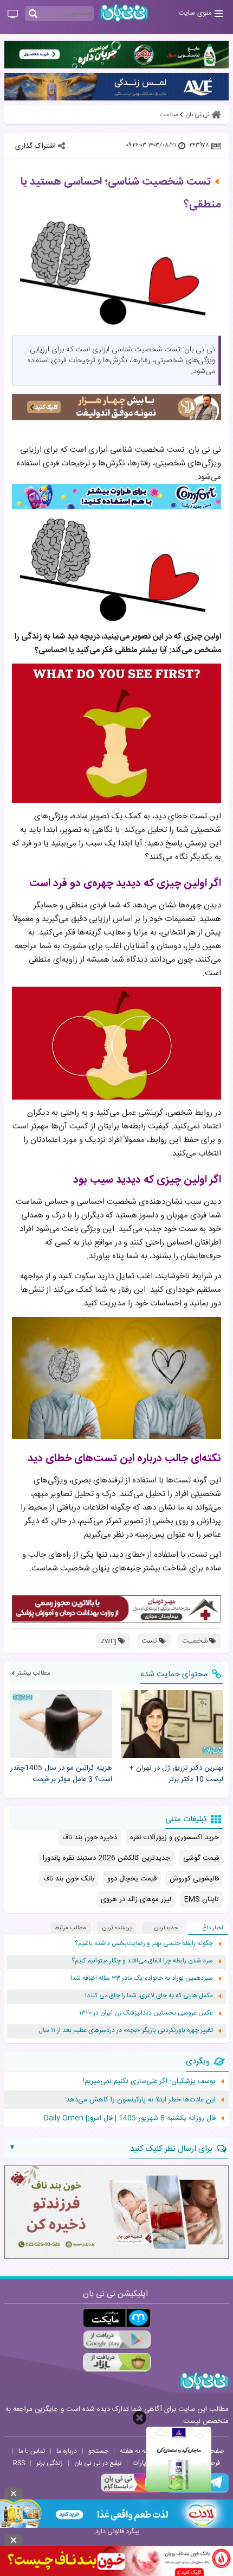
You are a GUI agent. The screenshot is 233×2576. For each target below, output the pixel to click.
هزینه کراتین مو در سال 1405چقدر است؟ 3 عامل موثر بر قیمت (61, 1774)
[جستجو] (33, 14)
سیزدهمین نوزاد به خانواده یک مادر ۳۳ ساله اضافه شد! (142, 1978)
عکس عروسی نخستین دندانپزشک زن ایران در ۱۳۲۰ (146, 2013)
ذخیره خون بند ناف (90, 1838)
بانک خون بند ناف (69, 1879)
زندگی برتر (50, 2463)
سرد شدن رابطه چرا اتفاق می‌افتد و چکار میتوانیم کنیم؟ (142, 1961)
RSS (19, 2463)
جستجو (98, 2451)
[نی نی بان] (124, 13)
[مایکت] (117, 2318)
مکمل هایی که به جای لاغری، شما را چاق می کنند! (149, 1996)
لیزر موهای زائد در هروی (136, 1899)
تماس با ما (32, 2451)
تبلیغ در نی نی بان (98, 2463)
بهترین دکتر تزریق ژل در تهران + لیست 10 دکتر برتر (176, 1774)
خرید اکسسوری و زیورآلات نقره (174, 1838)
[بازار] (117, 2362)
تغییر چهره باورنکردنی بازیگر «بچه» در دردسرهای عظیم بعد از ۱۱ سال (126, 2031)
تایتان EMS (202, 1899)
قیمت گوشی (201, 1858)
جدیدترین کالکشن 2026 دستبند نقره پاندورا (106, 1858)
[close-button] (140, 2418)
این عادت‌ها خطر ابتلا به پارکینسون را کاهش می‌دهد (141, 2100)
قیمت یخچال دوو (132, 1879)
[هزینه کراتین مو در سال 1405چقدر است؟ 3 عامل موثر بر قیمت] (61, 1724)
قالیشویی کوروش (194, 1879)
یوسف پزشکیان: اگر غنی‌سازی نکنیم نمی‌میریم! (149, 2081)
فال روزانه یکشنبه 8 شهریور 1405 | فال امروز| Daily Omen (130, 2118)
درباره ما (67, 2451)
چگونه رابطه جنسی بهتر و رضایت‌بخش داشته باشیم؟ (144, 1944)
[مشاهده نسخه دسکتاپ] (13, 15)
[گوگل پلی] (117, 2340)
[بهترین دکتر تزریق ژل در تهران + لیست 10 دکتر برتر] (172, 1724)
